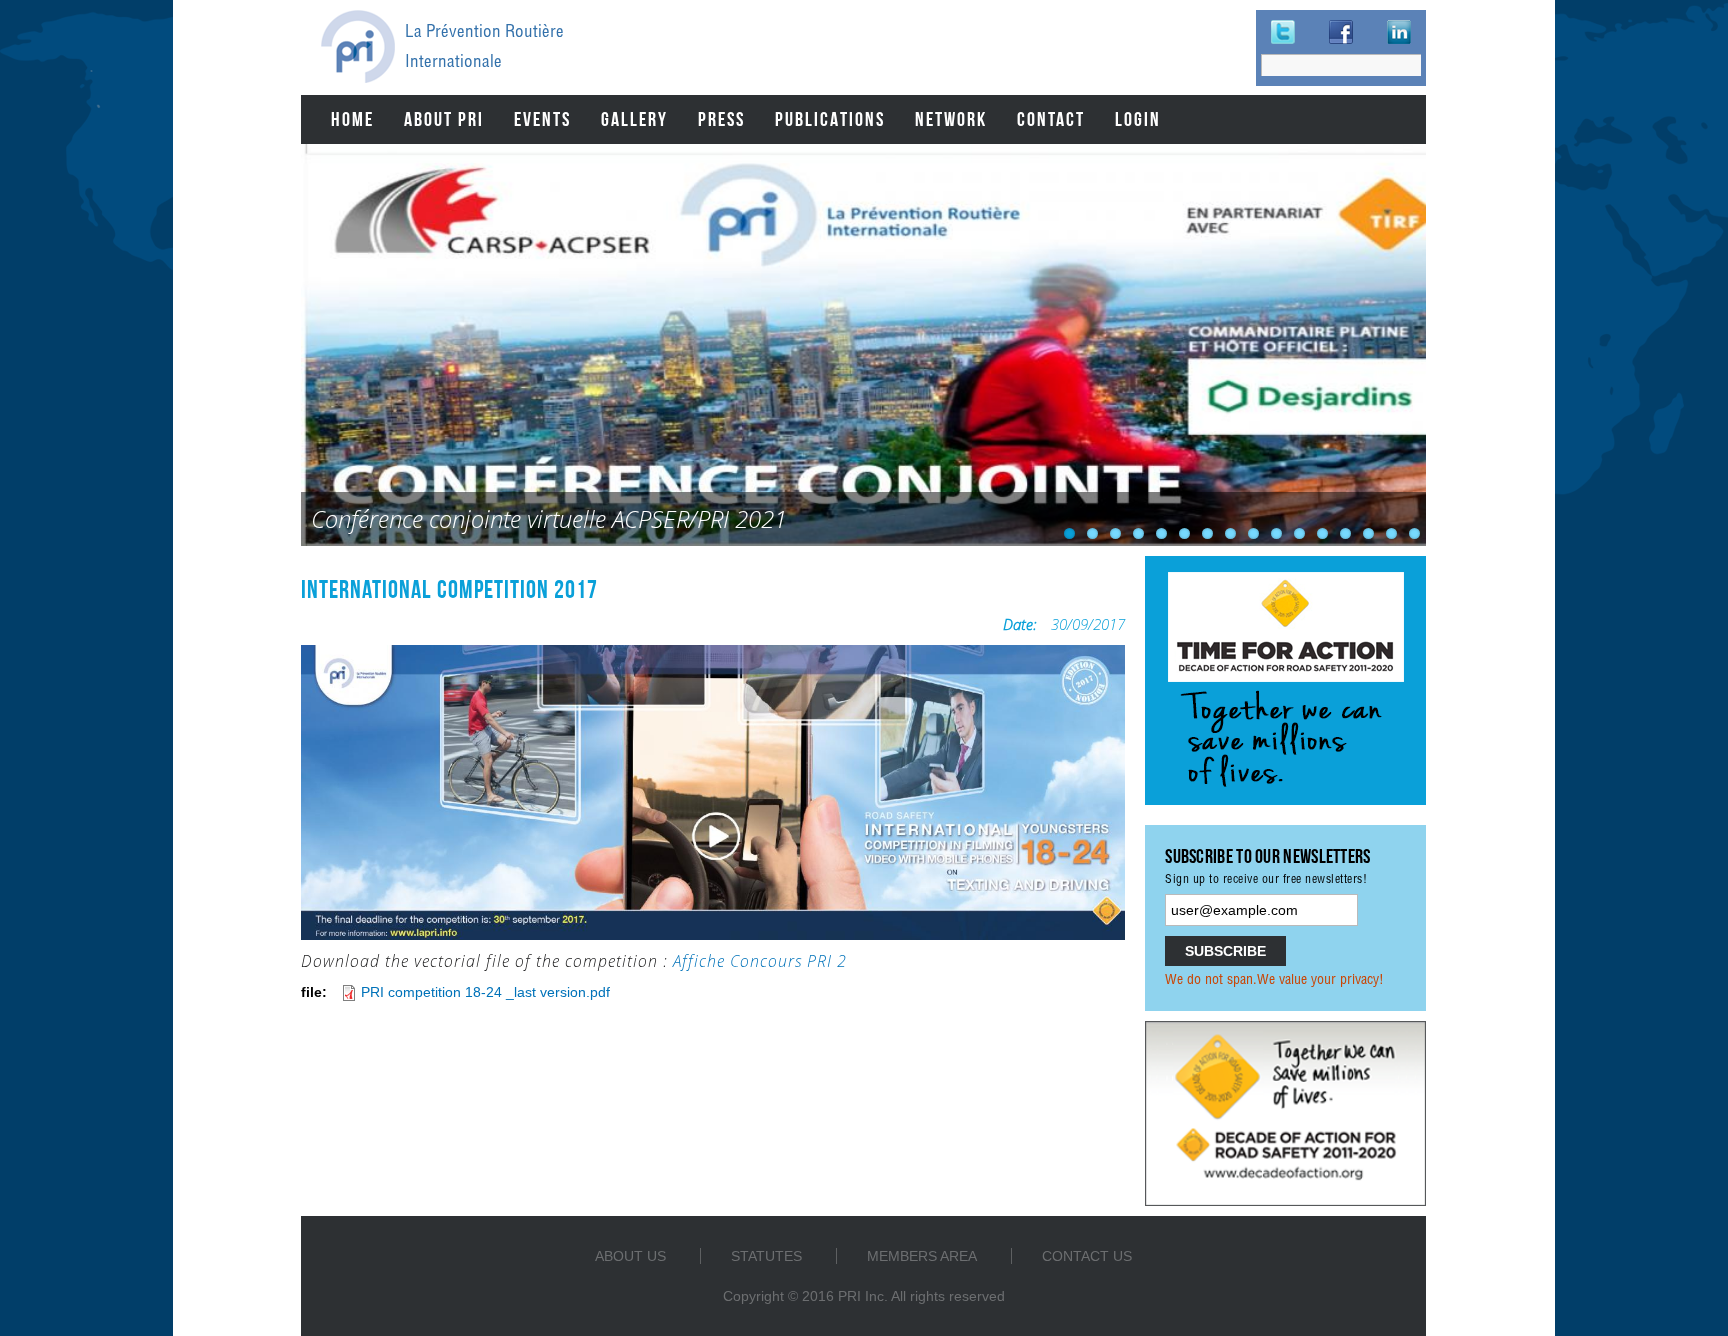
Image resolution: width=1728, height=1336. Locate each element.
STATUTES (766, 1256)
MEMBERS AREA (922, 1256)
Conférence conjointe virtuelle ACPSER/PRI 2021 (549, 518)
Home (352, 119)
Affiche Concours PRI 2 (760, 961)
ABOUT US (630, 1256)
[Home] (358, 46)
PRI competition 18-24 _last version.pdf (485, 992)
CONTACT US (1087, 1256)
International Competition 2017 (449, 589)
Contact (1051, 119)
